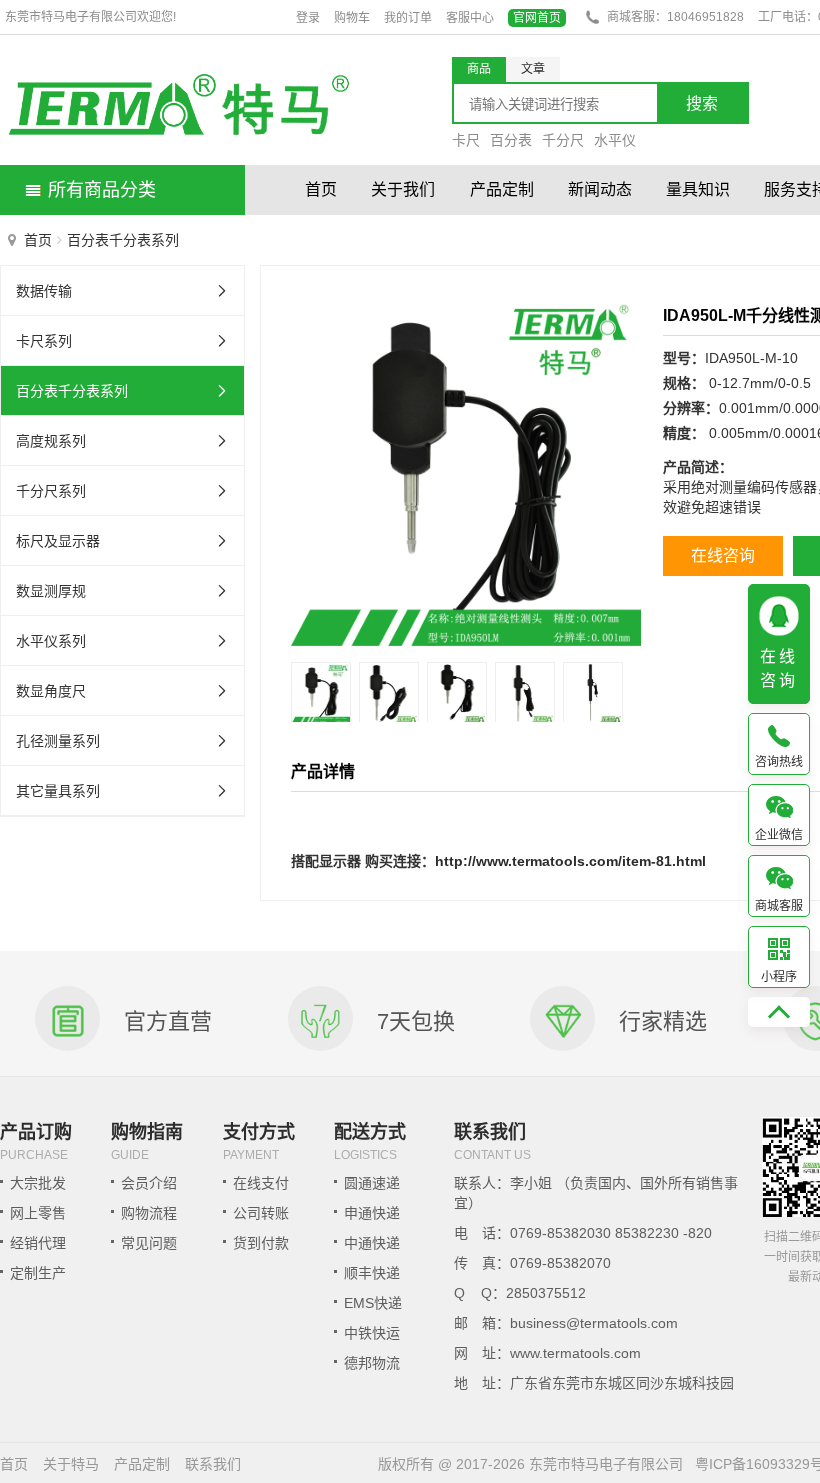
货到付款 (261, 1243)
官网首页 (537, 18)
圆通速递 (372, 1183)
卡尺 (466, 140)
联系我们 (213, 1464)
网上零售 (38, 1213)
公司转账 (261, 1213)
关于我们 (403, 189)
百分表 (511, 140)
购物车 (352, 18)
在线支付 (261, 1183)
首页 (321, 189)
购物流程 (149, 1213)
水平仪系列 (51, 641)
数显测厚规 (51, 591)
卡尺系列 (44, 341)
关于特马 (71, 1464)
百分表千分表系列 (72, 391)
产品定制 (502, 189)
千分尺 (563, 140)
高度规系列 (51, 441)
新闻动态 (600, 189)
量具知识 (698, 189)
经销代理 (38, 1243)
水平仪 (615, 140)
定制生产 (38, 1273)
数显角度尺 (51, 691)
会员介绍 (149, 1183)
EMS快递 (373, 1303)
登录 (308, 18)
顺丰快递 (372, 1273)
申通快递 (372, 1213)
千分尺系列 (51, 491)
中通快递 (372, 1243)
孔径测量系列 (58, 741)
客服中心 (470, 18)
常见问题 (149, 1243)
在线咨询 (723, 555)
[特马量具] (177, 108)
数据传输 (44, 291)
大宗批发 (38, 1183)
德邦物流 (372, 1363)
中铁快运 (372, 1333)
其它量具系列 (58, 791)
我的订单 (408, 18)
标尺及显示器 (58, 541)
